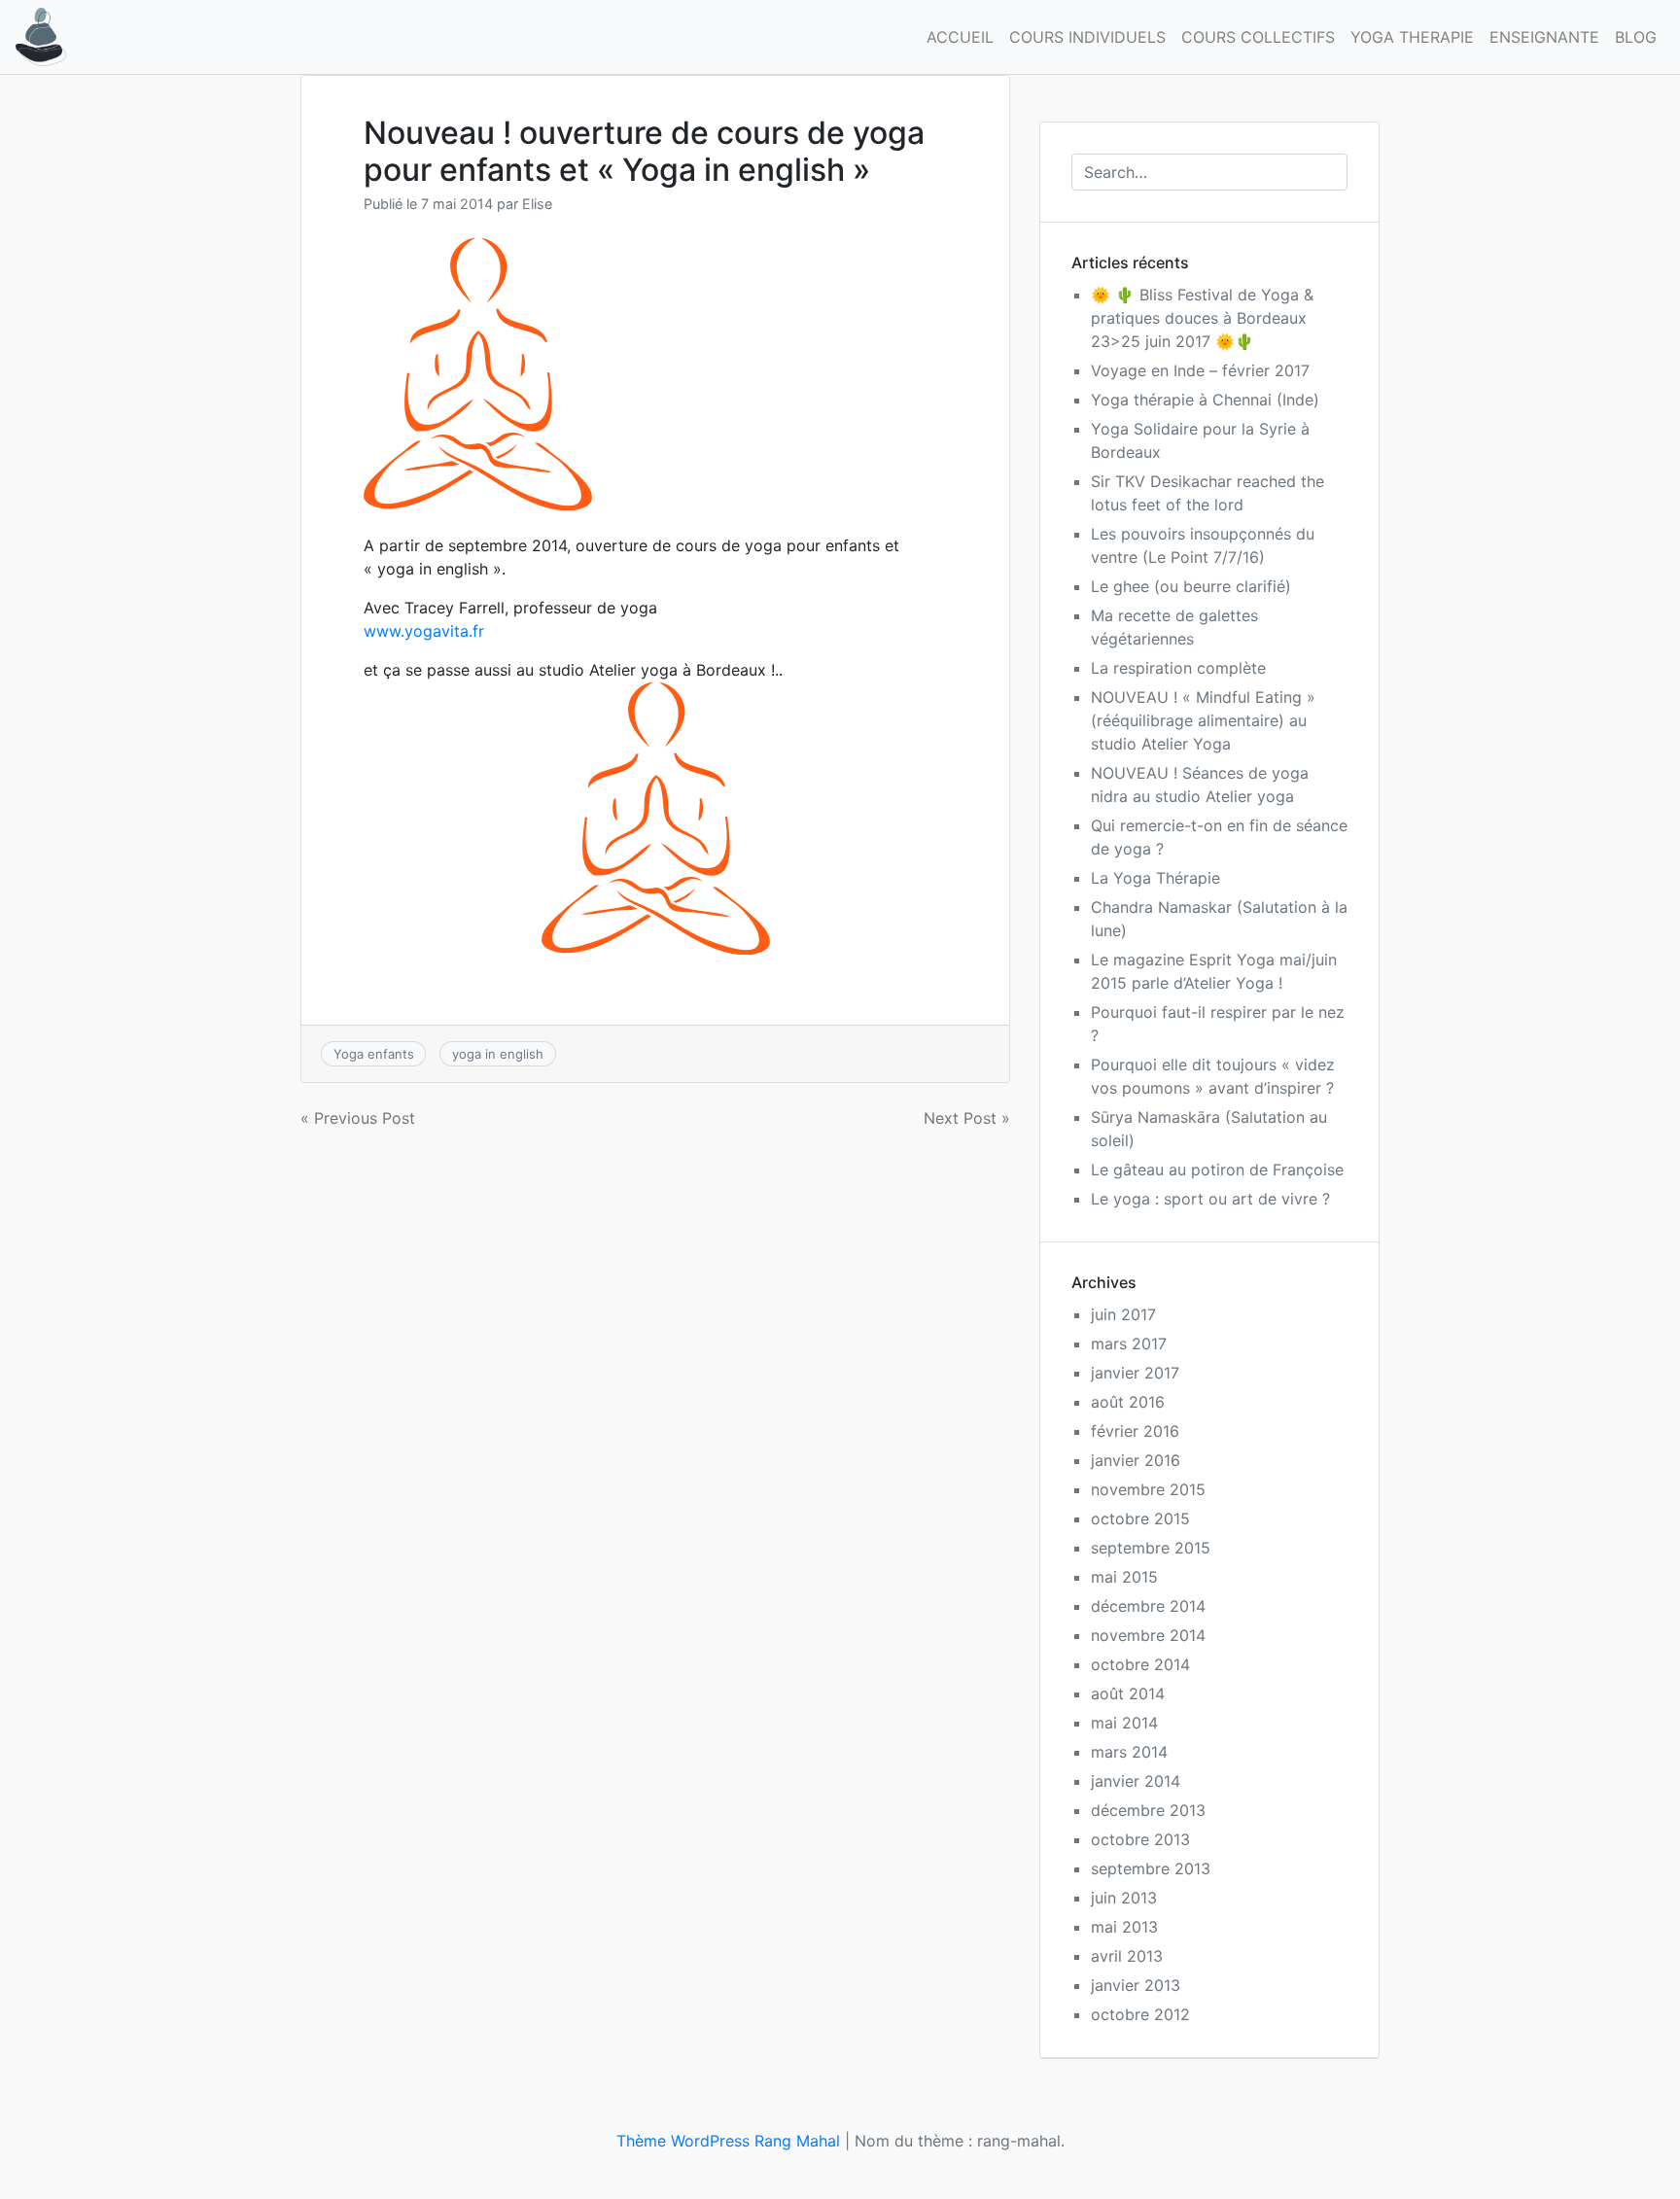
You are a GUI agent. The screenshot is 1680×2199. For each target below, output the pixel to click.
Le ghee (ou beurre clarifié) (1191, 586)
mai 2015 (1124, 1577)
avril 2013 (1127, 1956)
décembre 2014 (1148, 1606)
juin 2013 (1124, 1898)
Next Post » (967, 1118)
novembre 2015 (1148, 1489)
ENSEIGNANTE (1544, 37)
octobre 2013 (1140, 1839)
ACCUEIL (960, 37)
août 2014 (1128, 1693)
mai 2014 (1124, 1723)
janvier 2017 (1135, 1373)
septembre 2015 (1151, 1548)
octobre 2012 (1140, 2014)
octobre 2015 (1140, 1518)
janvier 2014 (1136, 1781)
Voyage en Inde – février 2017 (1200, 370)
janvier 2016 (1136, 1460)
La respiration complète (1178, 668)
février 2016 (1135, 1431)
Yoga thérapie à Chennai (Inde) (1205, 400)
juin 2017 (1123, 1314)
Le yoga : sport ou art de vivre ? (1210, 1199)
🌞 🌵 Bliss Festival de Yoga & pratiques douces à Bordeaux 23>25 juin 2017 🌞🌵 (1202, 318)
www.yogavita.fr (424, 631)
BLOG (1636, 37)
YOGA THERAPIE (1412, 37)
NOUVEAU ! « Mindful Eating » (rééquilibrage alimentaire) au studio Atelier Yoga (1203, 720)
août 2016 (1128, 1402)
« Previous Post (358, 1118)
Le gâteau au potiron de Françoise (1217, 1169)
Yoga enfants (374, 1054)
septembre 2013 (1151, 1868)
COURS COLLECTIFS (1258, 37)
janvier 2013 (1136, 1985)
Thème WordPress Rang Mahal (728, 2141)
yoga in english (498, 1054)
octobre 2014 (1140, 1664)
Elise (537, 204)
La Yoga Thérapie (1155, 878)
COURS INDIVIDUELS (1087, 37)
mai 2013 (1124, 1927)
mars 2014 (1129, 1752)
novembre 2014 (1148, 1635)
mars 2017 (1129, 1344)
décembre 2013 (1148, 1810)
